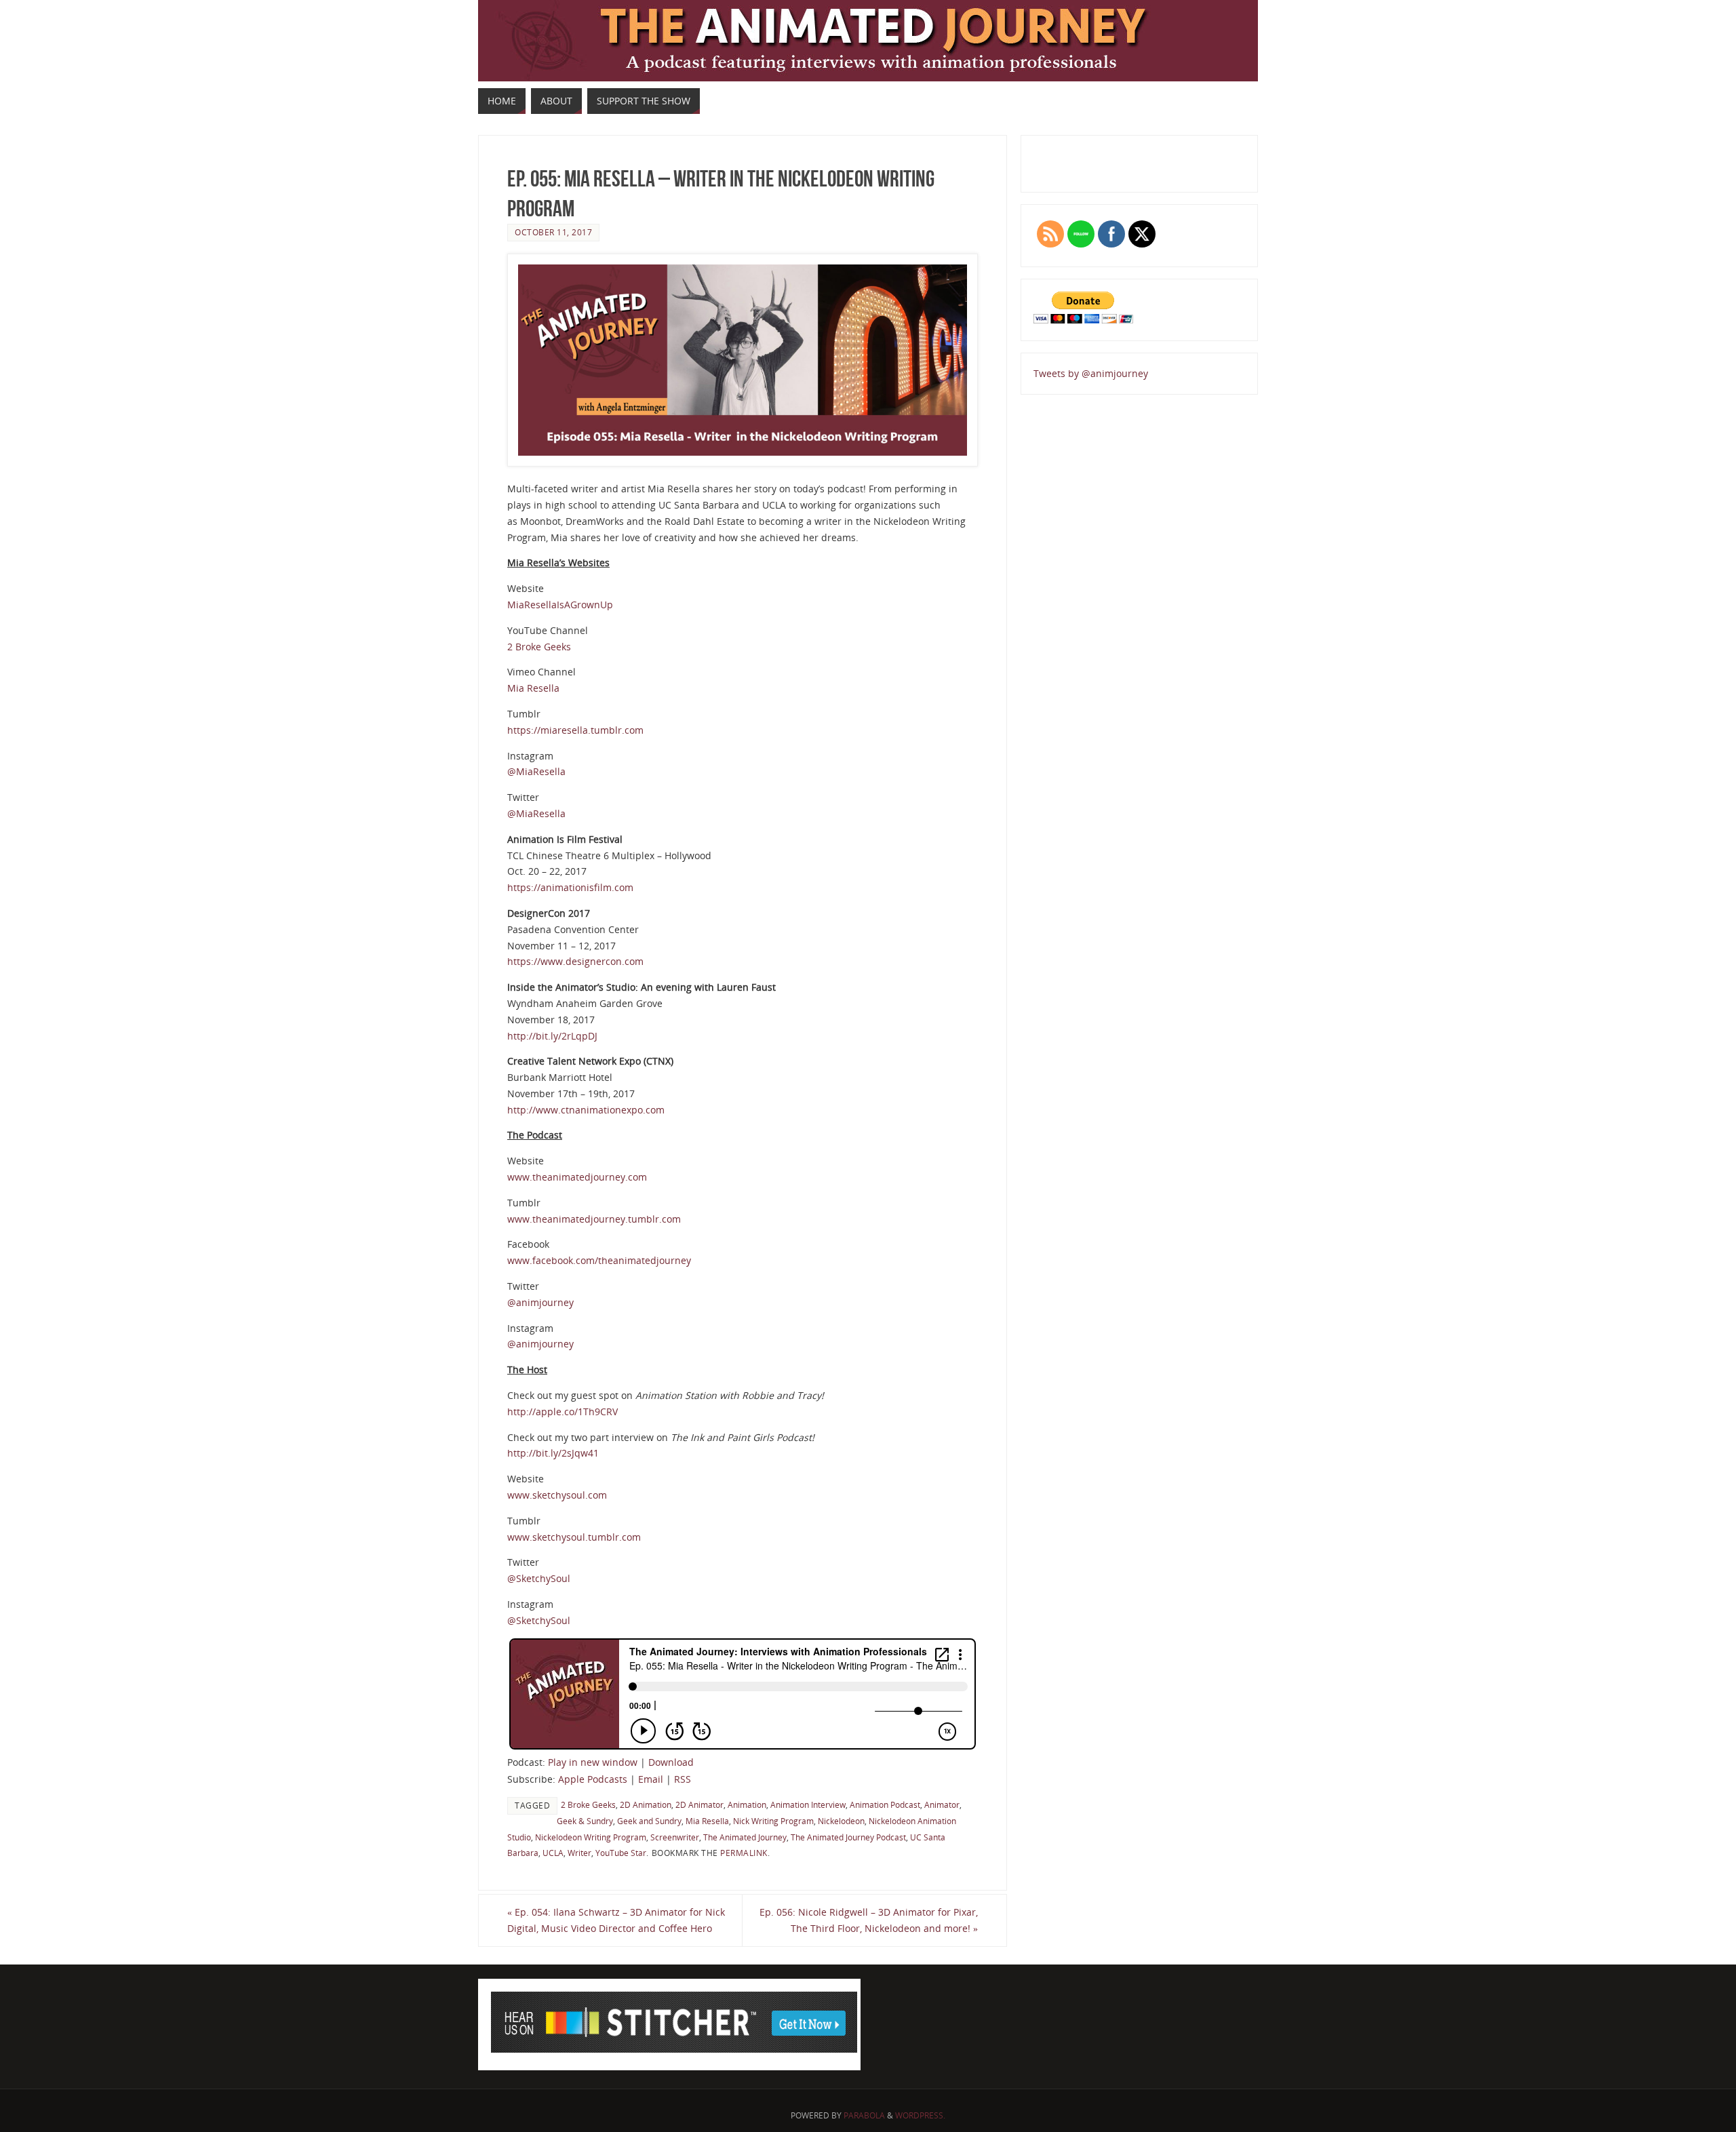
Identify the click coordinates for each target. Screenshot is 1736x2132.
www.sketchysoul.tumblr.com (574, 1537)
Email (651, 1779)
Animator (942, 1804)
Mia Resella (533, 688)
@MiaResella (536, 771)
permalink (744, 1853)
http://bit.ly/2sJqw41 (553, 1453)
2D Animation (646, 1804)
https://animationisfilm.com (570, 887)
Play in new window (593, 1762)
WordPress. (920, 2115)
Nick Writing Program (773, 1821)
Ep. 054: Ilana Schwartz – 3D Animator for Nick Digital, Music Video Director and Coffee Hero (616, 1920)
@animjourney (540, 1302)
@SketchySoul (539, 1578)
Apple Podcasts (593, 1779)
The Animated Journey (745, 1837)
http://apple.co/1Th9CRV (563, 1412)
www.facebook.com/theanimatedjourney (599, 1260)
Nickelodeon (841, 1821)
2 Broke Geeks (539, 647)
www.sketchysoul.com (557, 1495)
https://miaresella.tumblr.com (575, 730)
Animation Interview (808, 1804)
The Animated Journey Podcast (848, 1837)
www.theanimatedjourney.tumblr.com (594, 1219)
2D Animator (699, 1804)
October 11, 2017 (553, 232)
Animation (747, 1804)
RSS (683, 1779)
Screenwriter (675, 1837)
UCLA (553, 1853)
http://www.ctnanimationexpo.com (586, 1110)
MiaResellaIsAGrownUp (560, 605)
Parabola (864, 2115)
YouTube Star (621, 1853)
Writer (579, 1853)
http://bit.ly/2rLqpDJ (552, 1036)
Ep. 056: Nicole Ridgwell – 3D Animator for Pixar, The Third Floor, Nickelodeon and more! (869, 1920)
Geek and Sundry (649, 1821)
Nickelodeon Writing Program (591, 1837)
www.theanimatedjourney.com (577, 1177)
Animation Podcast (885, 1804)
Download (671, 1762)
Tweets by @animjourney (1091, 373)
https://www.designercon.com (575, 961)
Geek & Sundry (585, 1821)
